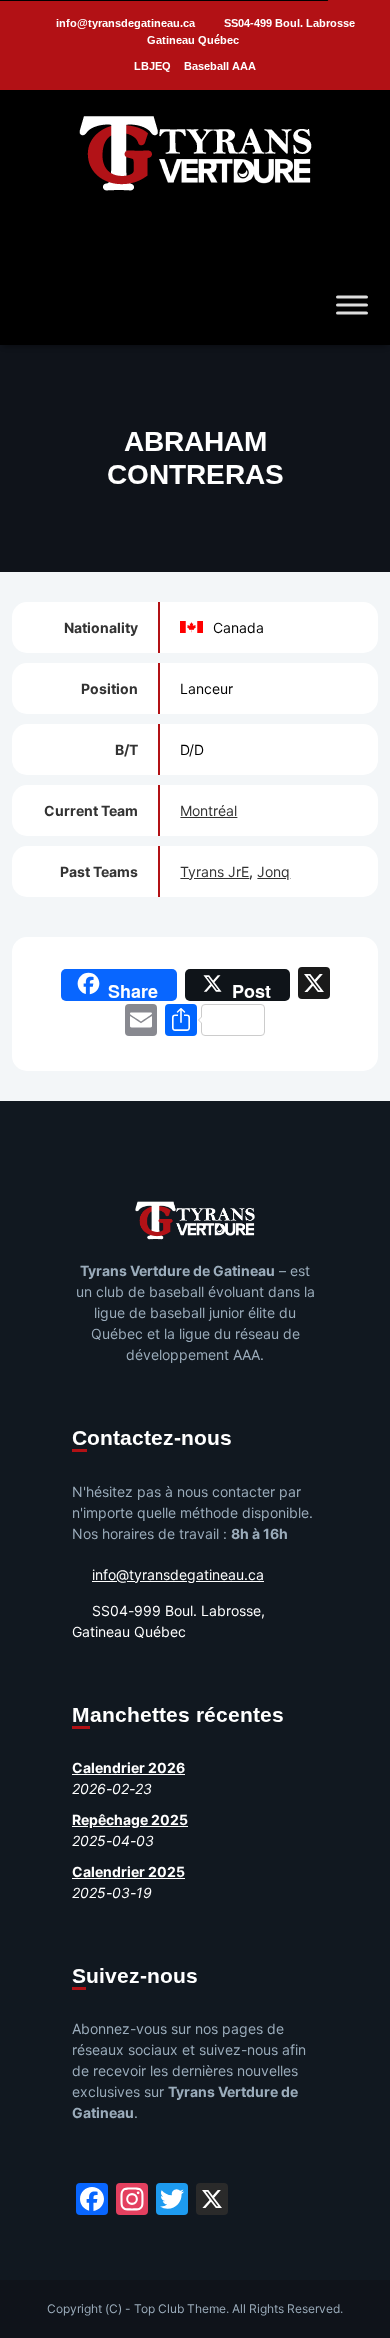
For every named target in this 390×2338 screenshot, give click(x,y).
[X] (314, 985)
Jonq (273, 871)
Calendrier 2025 (128, 1871)
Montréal (208, 810)
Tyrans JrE (214, 871)
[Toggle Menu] (352, 304)
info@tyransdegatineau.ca (125, 23)
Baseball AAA (220, 66)
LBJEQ (152, 66)
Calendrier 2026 (128, 1767)
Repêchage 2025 (130, 1819)
